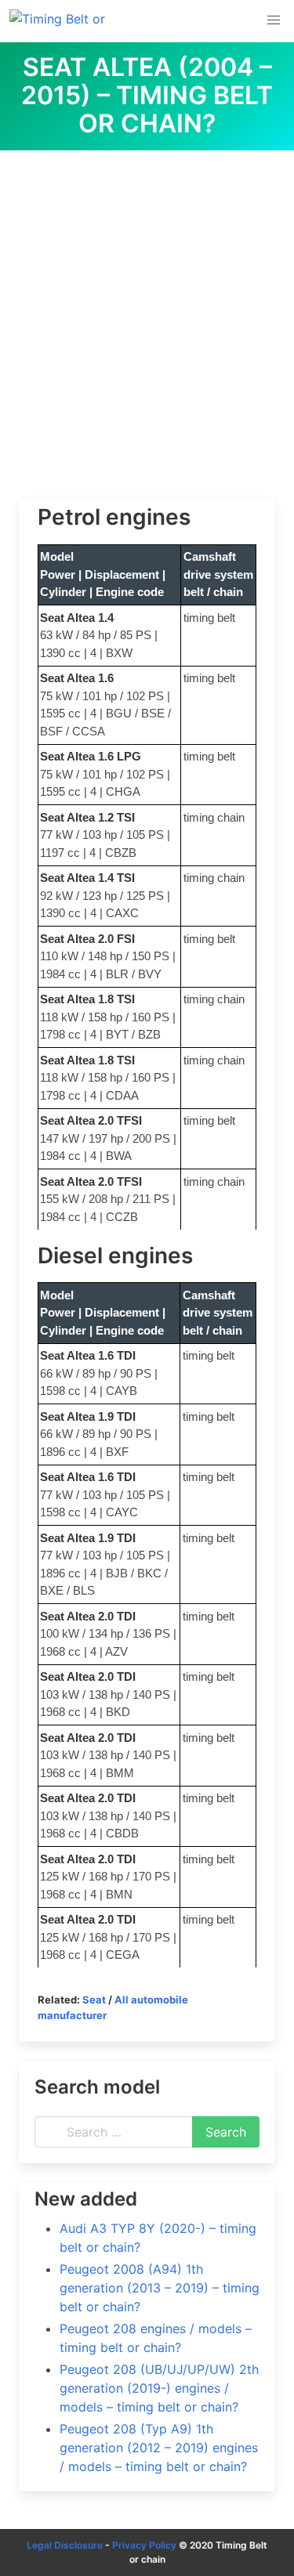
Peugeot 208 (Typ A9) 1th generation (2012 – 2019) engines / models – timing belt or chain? (159, 2448)
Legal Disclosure (65, 2545)
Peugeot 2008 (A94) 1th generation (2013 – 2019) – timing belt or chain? (160, 2288)
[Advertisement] (147, 305)
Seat (94, 2000)
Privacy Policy (144, 2545)
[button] (274, 20)
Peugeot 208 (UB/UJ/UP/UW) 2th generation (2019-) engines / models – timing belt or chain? (159, 2388)
